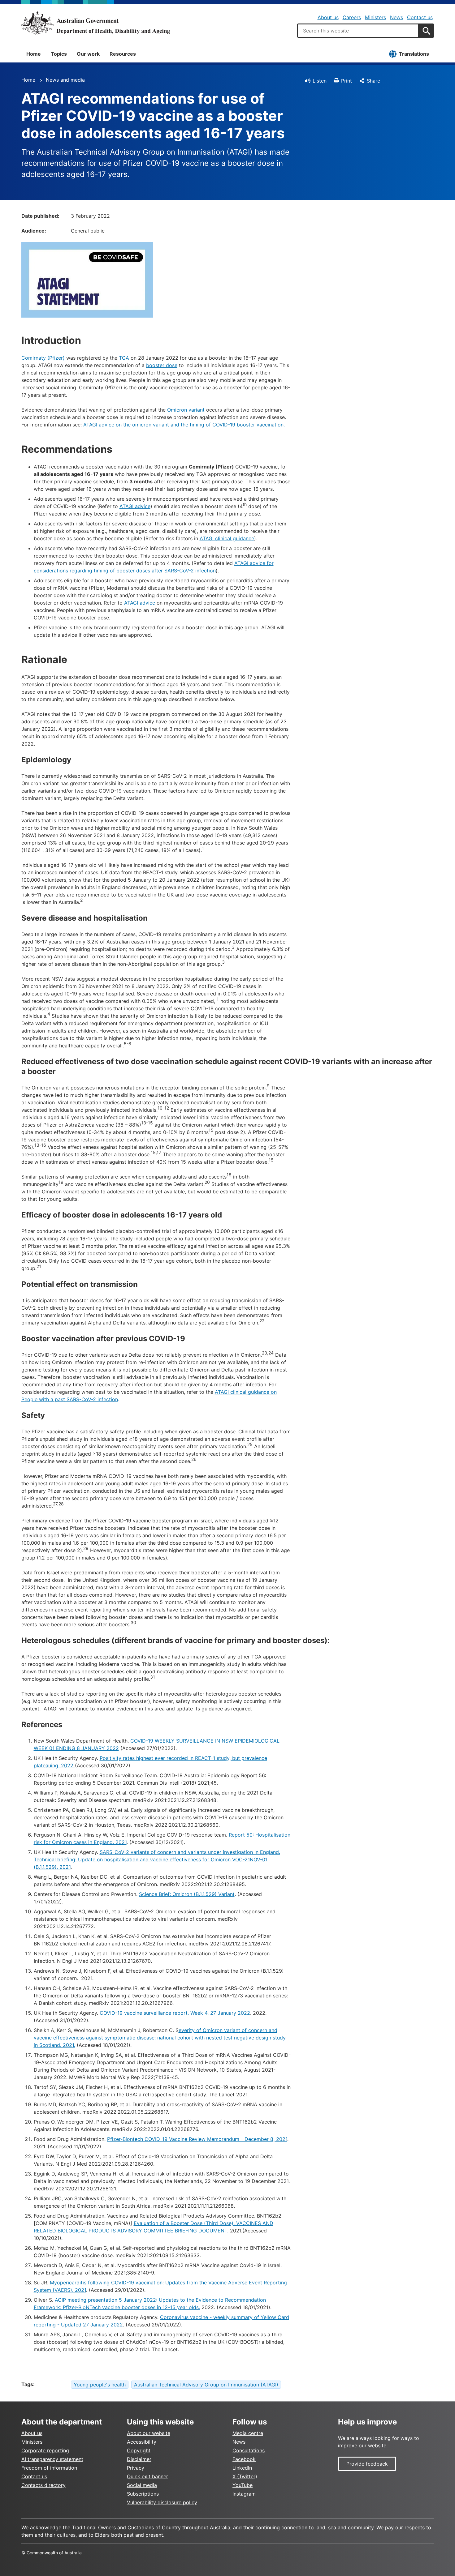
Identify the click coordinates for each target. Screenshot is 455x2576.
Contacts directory (43, 2485)
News (396, 17)
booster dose (162, 365)
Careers (352, 17)
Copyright (139, 2450)
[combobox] (358, 31)
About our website (149, 2433)
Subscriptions (143, 2494)
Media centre (248, 2433)
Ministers (375, 17)
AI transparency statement (52, 2459)
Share (373, 81)
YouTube (243, 2485)
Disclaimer (139, 2459)
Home (34, 54)
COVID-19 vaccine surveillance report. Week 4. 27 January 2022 (175, 2013)
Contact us (420, 17)
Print (347, 81)
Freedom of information (49, 2468)
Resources (123, 54)
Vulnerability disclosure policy (162, 2502)
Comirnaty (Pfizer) (43, 358)
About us (328, 17)
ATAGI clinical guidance (227, 538)
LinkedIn (242, 2468)
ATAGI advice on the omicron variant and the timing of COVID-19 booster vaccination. (184, 425)
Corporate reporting (45, 2450)
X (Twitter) (245, 2476)
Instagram (244, 2494)
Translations (414, 54)
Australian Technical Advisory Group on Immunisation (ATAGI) (206, 2385)
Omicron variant (187, 410)
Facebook (244, 2459)
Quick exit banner (147, 2476)
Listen (320, 81)
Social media (142, 2485)
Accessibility (142, 2442)
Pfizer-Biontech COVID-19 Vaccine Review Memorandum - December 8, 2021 (197, 2139)
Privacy (136, 2468)
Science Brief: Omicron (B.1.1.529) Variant (187, 1894)
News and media (65, 80)
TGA (124, 358)
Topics (59, 54)
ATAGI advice (135, 506)
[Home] (96, 23)
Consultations (249, 2450)
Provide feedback (367, 2464)
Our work (88, 54)
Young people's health (100, 2385)
